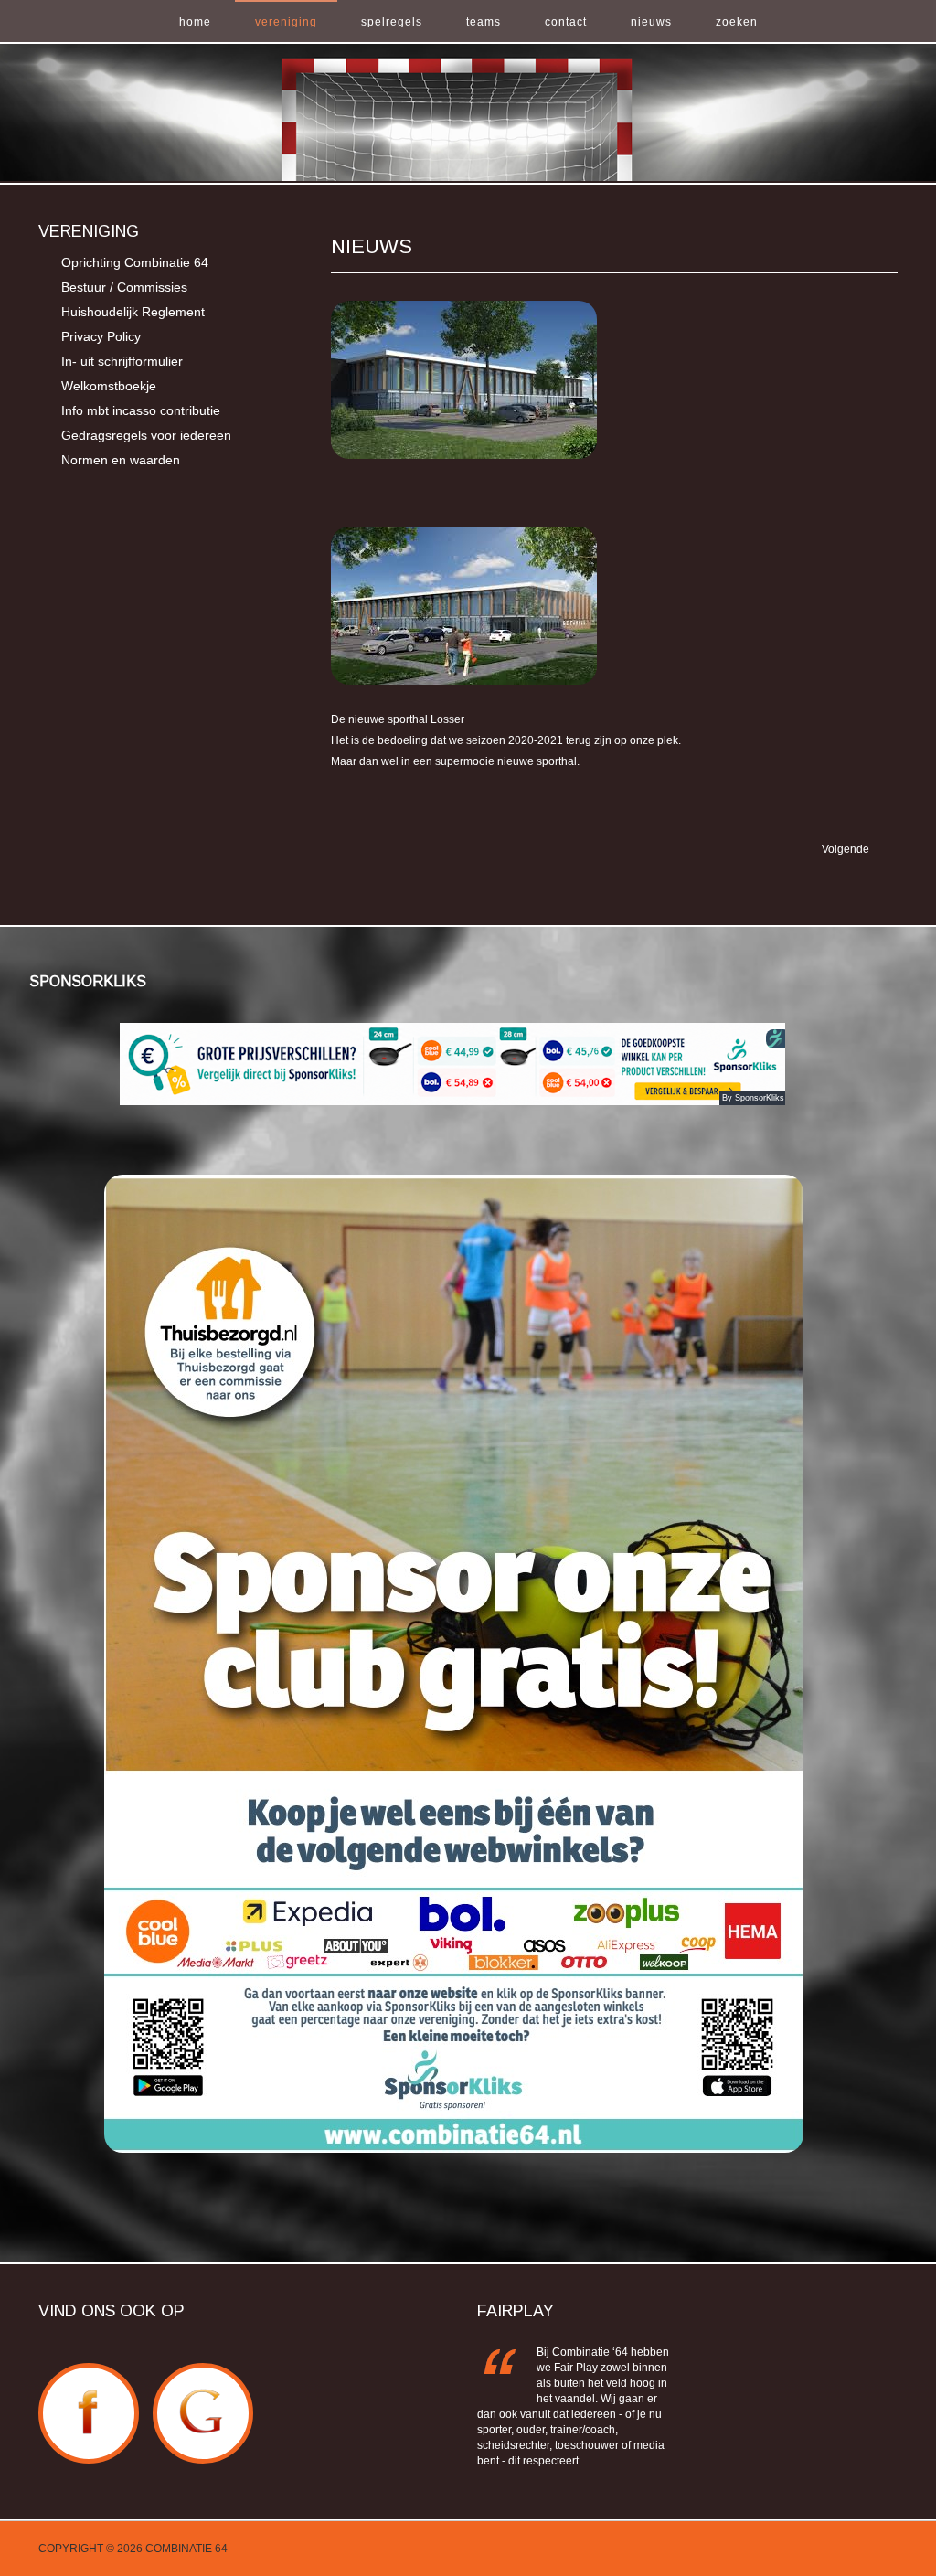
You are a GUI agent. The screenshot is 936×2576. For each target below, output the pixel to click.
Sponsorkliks (88, 981)
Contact (566, 22)
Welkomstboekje (109, 386)
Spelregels (392, 22)
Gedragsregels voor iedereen (146, 435)
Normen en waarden (121, 460)
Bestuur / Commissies (124, 287)
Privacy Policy (101, 336)
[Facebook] (89, 2373)
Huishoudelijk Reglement (133, 312)
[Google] (203, 2373)
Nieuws (651, 22)
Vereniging (286, 22)
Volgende (847, 849)
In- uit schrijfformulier (122, 361)
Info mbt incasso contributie (141, 410)
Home (195, 22)
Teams (484, 22)
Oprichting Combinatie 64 (135, 262)
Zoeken (737, 22)
